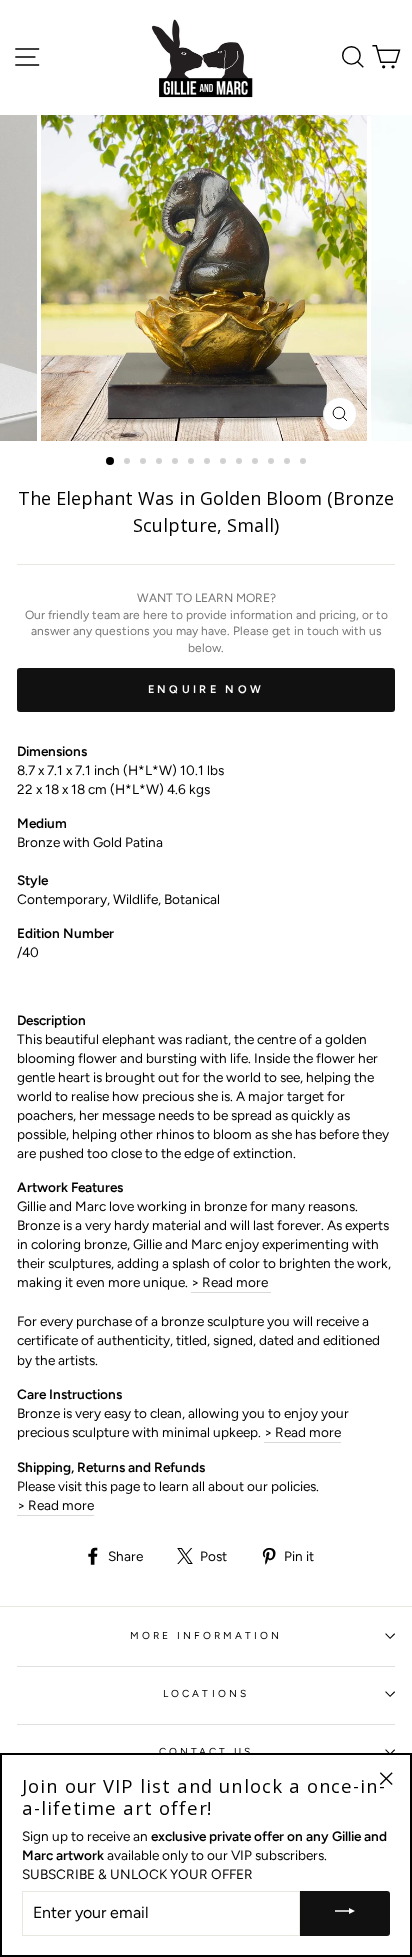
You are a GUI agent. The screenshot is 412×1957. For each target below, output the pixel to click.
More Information (206, 1635)
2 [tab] (129, 463)
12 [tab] (289, 463)
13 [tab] (305, 463)
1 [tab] (111, 462)
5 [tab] (177, 463)
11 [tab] (273, 463)
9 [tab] (241, 463)
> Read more (231, 1282)
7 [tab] (209, 463)
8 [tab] (225, 463)
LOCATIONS (206, 1693)
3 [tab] (145, 463)
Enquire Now (206, 689)
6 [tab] (193, 463)
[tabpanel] (206, 278)
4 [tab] (161, 463)
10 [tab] (257, 463)
